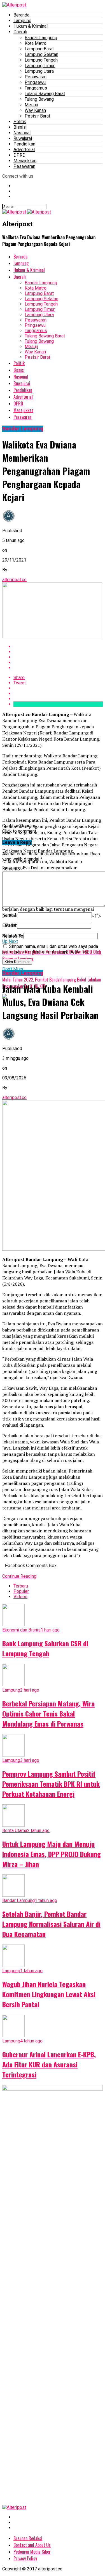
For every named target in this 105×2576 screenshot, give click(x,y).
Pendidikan (24, 144)
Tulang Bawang (39, 99)
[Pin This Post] (58, 657)
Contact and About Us (32, 2545)
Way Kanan (35, 110)
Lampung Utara (39, 71)
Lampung (22, 21)
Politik (20, 122)
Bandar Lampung (41, 38)
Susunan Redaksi (28, 2538)
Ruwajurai (23, 138)
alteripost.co (14, 580)
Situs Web (12, 936)
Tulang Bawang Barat (45, 94)
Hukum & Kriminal (31, 26)
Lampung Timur (40, 66)
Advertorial (24, 150)
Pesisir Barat (37, 116)
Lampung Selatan (41, 54)
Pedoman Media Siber (32, 2552)
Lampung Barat (39, 49)
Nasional (22, 133)
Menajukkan (25, 161)
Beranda (21, 15)
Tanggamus (36, 88)
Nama (9, 915)
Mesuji (31, 105)
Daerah (20, 32)
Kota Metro (36, 43)
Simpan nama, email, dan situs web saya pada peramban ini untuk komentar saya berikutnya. (50, 949)
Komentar (13, 869)
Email (9, 925)
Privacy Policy (25, 2558)
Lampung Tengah (41, 60)
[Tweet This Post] (58, 652)
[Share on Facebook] (58, 646)
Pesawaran (36, 77)
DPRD (19, 155)
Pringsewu (35, 82)
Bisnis (20, 127)
